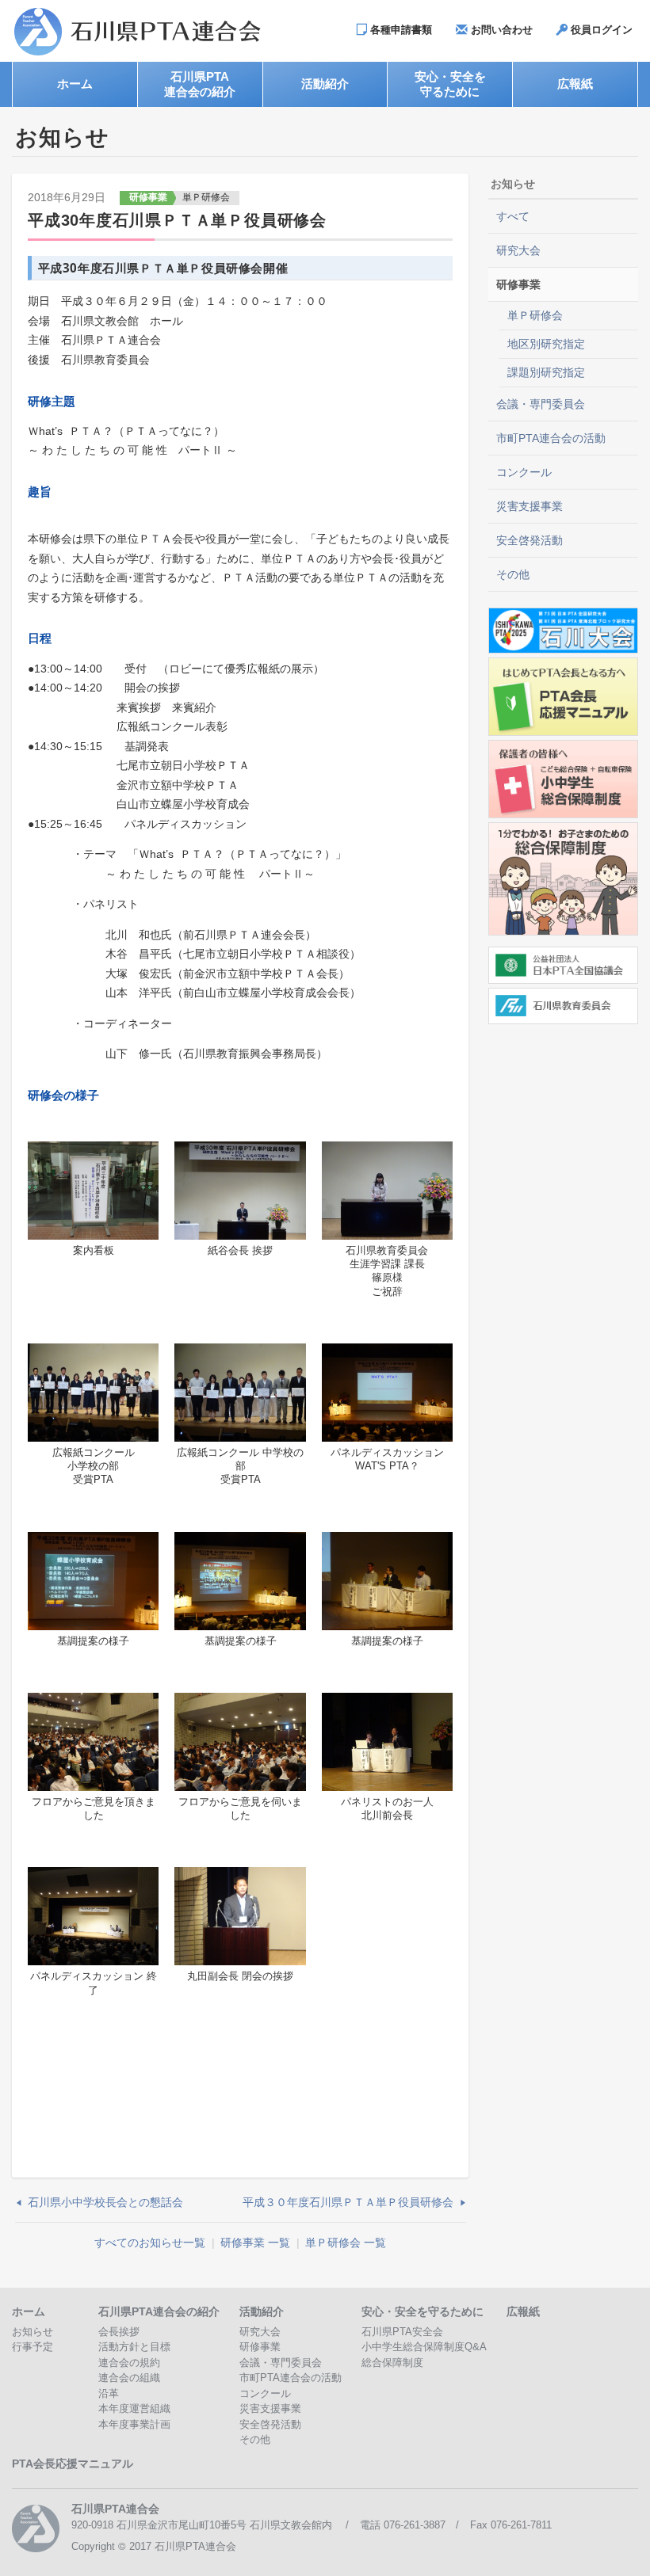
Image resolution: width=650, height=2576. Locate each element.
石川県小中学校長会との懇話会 (105, 2202)
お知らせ (32, 2332)
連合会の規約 (129, 2363)
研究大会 (518, 250)
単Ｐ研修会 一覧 (346, 2243)
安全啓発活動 (530, 540)
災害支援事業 (530, 506)
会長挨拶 (119, 2332)
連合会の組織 (129, 2378)
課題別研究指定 (546, 372)
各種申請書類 (400, 30)
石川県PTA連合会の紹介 (159, 2311)
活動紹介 (262, 2311)
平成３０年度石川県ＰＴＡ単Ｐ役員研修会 (348, 2202)
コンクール (524, 472)
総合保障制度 (392, 2363)
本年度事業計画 (134, 2424)
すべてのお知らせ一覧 (150, 2243)
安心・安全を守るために (422, 2311)
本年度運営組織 (134, 2408)
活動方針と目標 (134, 2347)
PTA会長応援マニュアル (73, 2464)
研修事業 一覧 (255, 2243)
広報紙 (523, 2311)
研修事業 (148, 197)
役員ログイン (600, 30)
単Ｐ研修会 (206, 197)
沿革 (109, 2393)
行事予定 (32, 2347)
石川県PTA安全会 (402, 2332)
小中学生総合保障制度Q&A (424, 2347)
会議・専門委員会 (541, 404)
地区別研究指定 (546, 344)
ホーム (29, 2311)
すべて (513, 216)
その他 (513, 574)
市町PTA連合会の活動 (551, 438)
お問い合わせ (500, 30)
